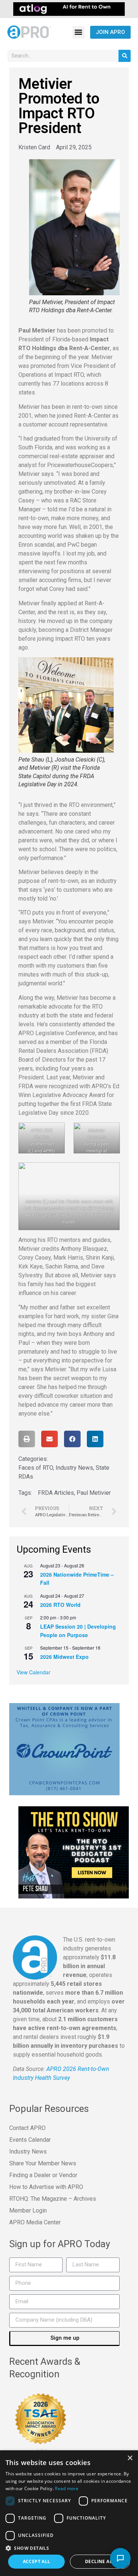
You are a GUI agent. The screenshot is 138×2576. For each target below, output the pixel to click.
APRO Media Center (35, 2222)
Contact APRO (27, 2128)
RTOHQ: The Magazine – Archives (53, 2199)
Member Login (28, 2211)
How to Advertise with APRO (46, 2187)
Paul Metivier (94, 1493)
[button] (79, 32)
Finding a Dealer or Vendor (43, 2175)
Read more (67, 2488)
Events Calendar (30, 2140)
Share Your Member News (43, 2163)
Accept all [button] (37, 2561)
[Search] (125, 56)
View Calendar (33, 1672)
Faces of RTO (36, 1468)
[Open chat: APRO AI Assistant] (120, 2558)
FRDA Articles (56, 1493)
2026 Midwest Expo (64, 1657)
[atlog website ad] (69, 8)
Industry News (74, 1468)
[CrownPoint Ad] (64, 1749)
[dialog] (69, 2513)
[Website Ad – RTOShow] (74, 1852)
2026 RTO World (60, 1605)
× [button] (130, 2458)
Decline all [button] (100, 2561)
